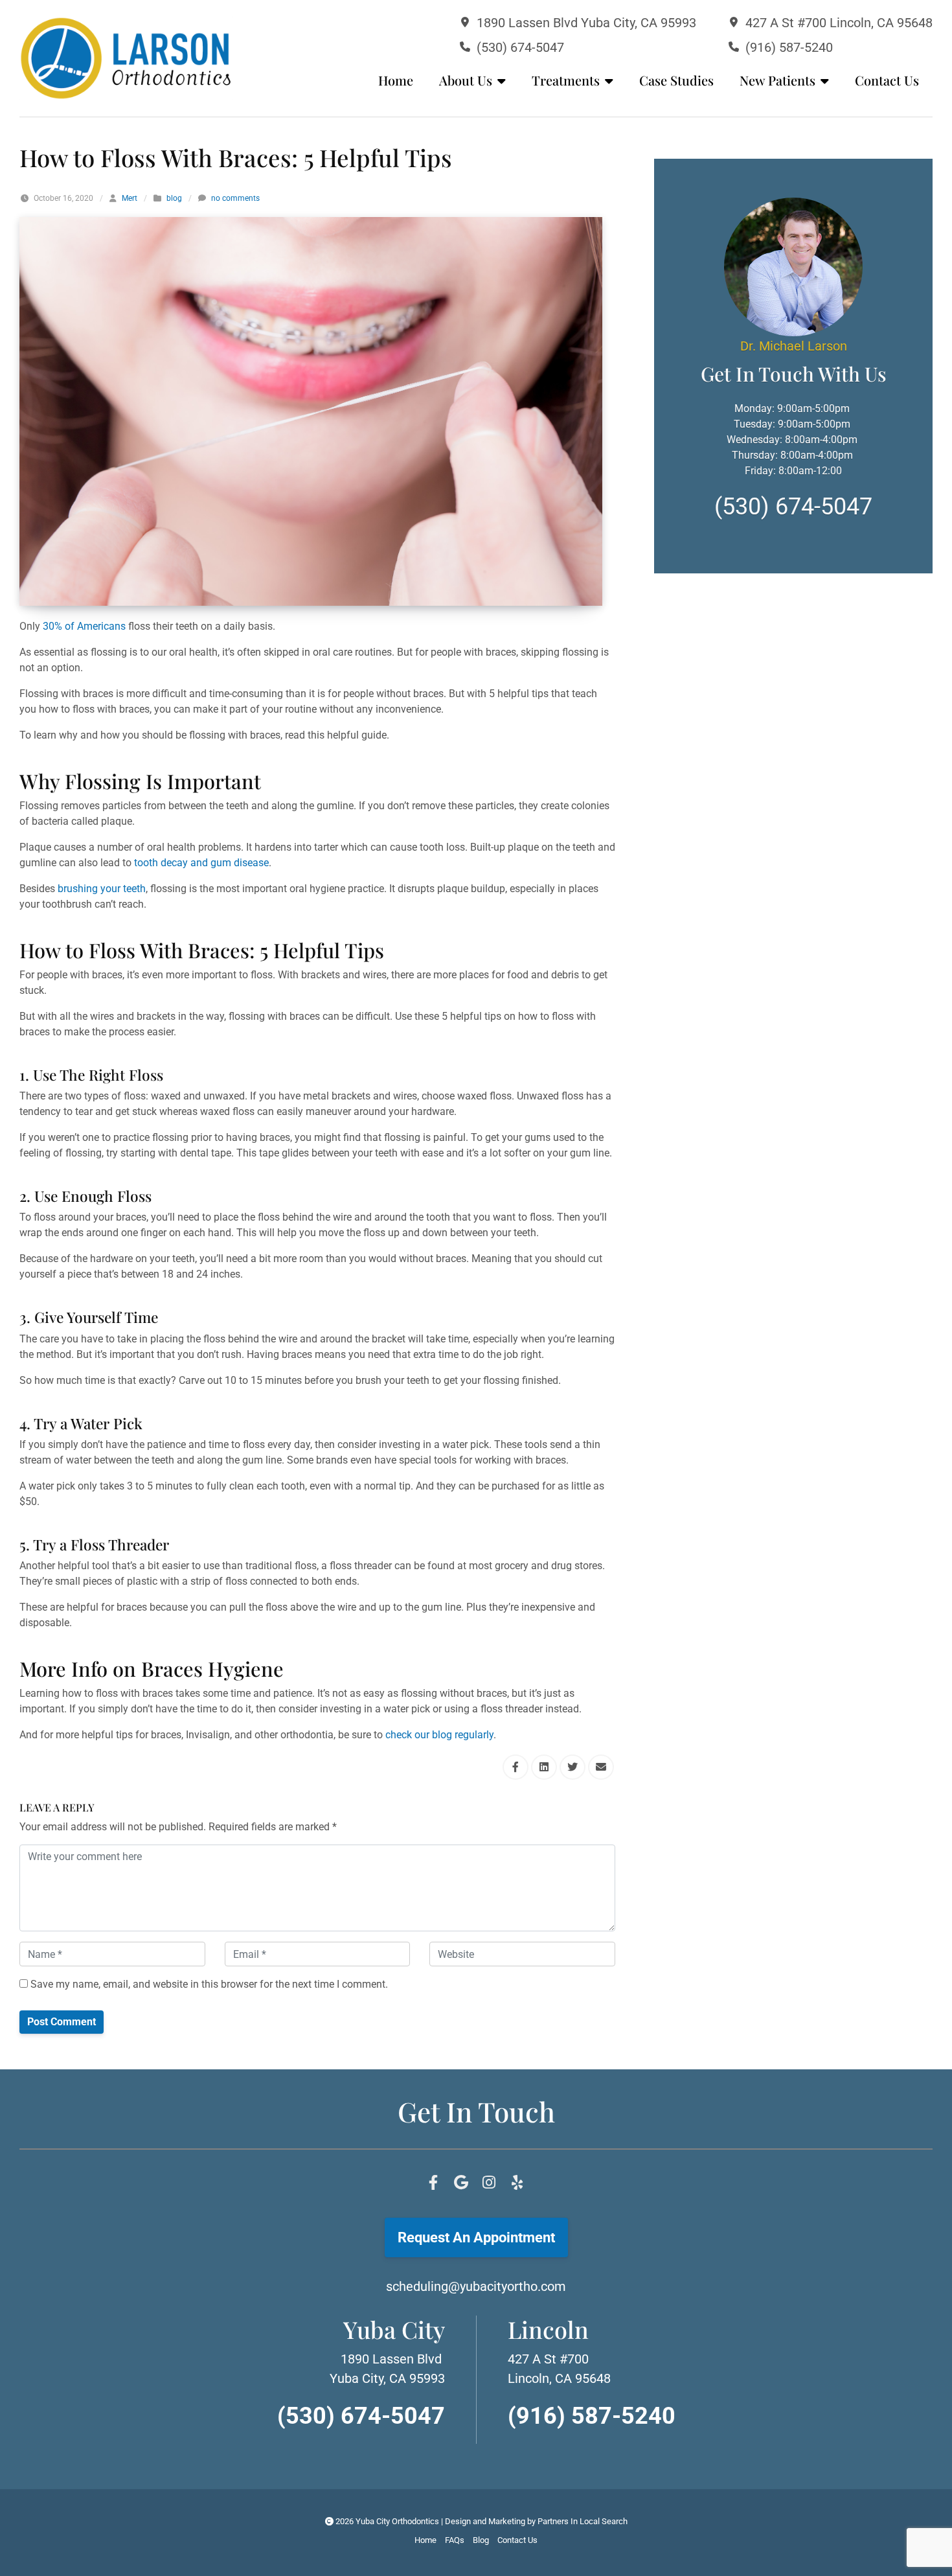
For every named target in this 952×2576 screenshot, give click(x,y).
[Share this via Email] (601, 1767)
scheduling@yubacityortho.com (476, 2286)
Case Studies (676, 80)
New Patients (777, 80)
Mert (130, 198)
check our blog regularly (439, 1735)
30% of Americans (84, 626)
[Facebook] (433, 2183)
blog (174, 198)
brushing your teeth (102, 889)
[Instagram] (489, 2183)
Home (396, 80)
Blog (481, 2540)
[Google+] (461, 2183)
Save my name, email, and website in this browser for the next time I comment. (208, 1984)
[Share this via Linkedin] (544, 1767)
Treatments (566, 80)
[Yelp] (517, 2183)
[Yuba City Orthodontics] (126, 58)
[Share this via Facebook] (516, 1767)
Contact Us (887, 80)
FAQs (455, 2540)
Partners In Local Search (583, 2521)
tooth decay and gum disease (201, 863)
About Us (466, 80)
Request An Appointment (476, 2237)
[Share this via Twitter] (572, 1767)
